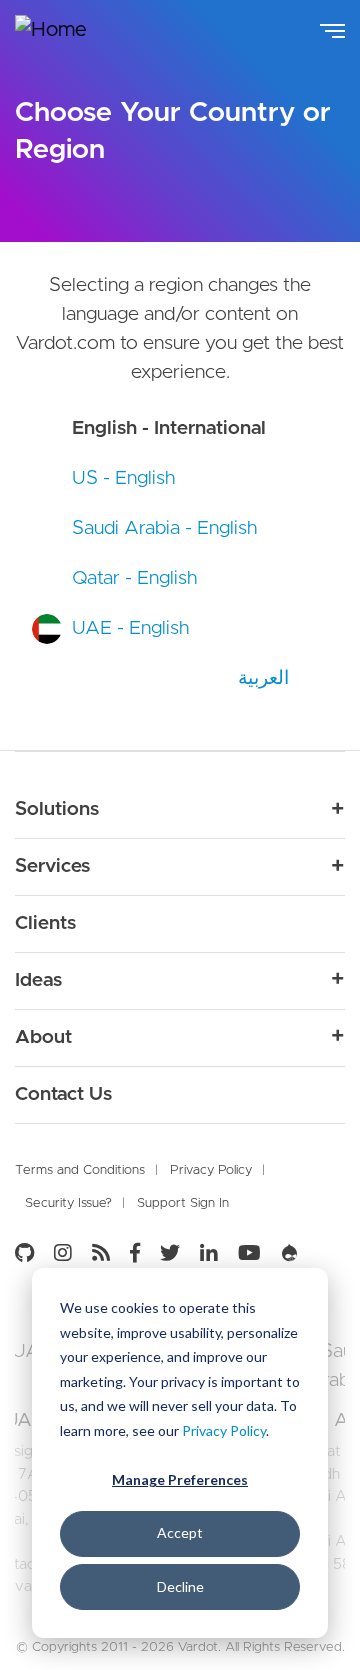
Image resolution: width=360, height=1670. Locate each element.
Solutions (57, 809)
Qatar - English (134, 578)
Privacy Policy (224, 1430)
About (43, 1037)
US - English (123, 478)
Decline (180, 1586)
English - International (169, 428)
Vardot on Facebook (135, 1253)
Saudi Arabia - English (164, 528)
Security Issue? (68, 1203)
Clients (45, 923)
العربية (263, 677)
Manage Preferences (180, 1479)
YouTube (249, 1253)
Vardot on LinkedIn (209, 1253)
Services (52, 866)
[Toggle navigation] (332, 29)
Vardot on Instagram (63, 1253)
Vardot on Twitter (170, 1253)
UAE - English (130, 628)
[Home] (65, 30)
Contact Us (63, 1094)
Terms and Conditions (80, 1170)
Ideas (38, 980)
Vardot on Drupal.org (290, 1253)
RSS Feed (101, 1253)
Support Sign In (183, 1203)
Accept (180, 1532)
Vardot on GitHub (29, 1253)
